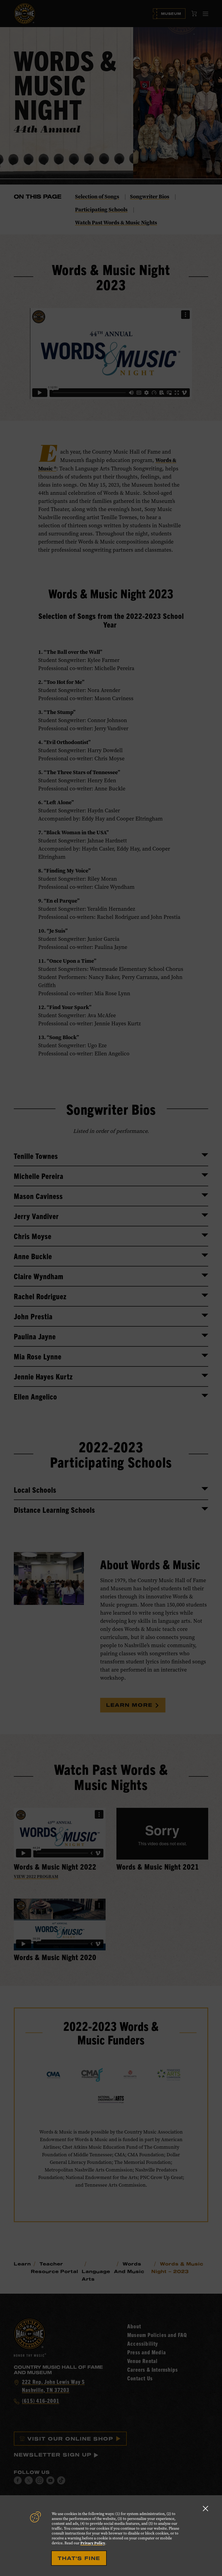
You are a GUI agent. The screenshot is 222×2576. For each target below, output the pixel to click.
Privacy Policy (93, 2543)
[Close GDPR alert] (205, 2508)
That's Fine (79, 2558)
